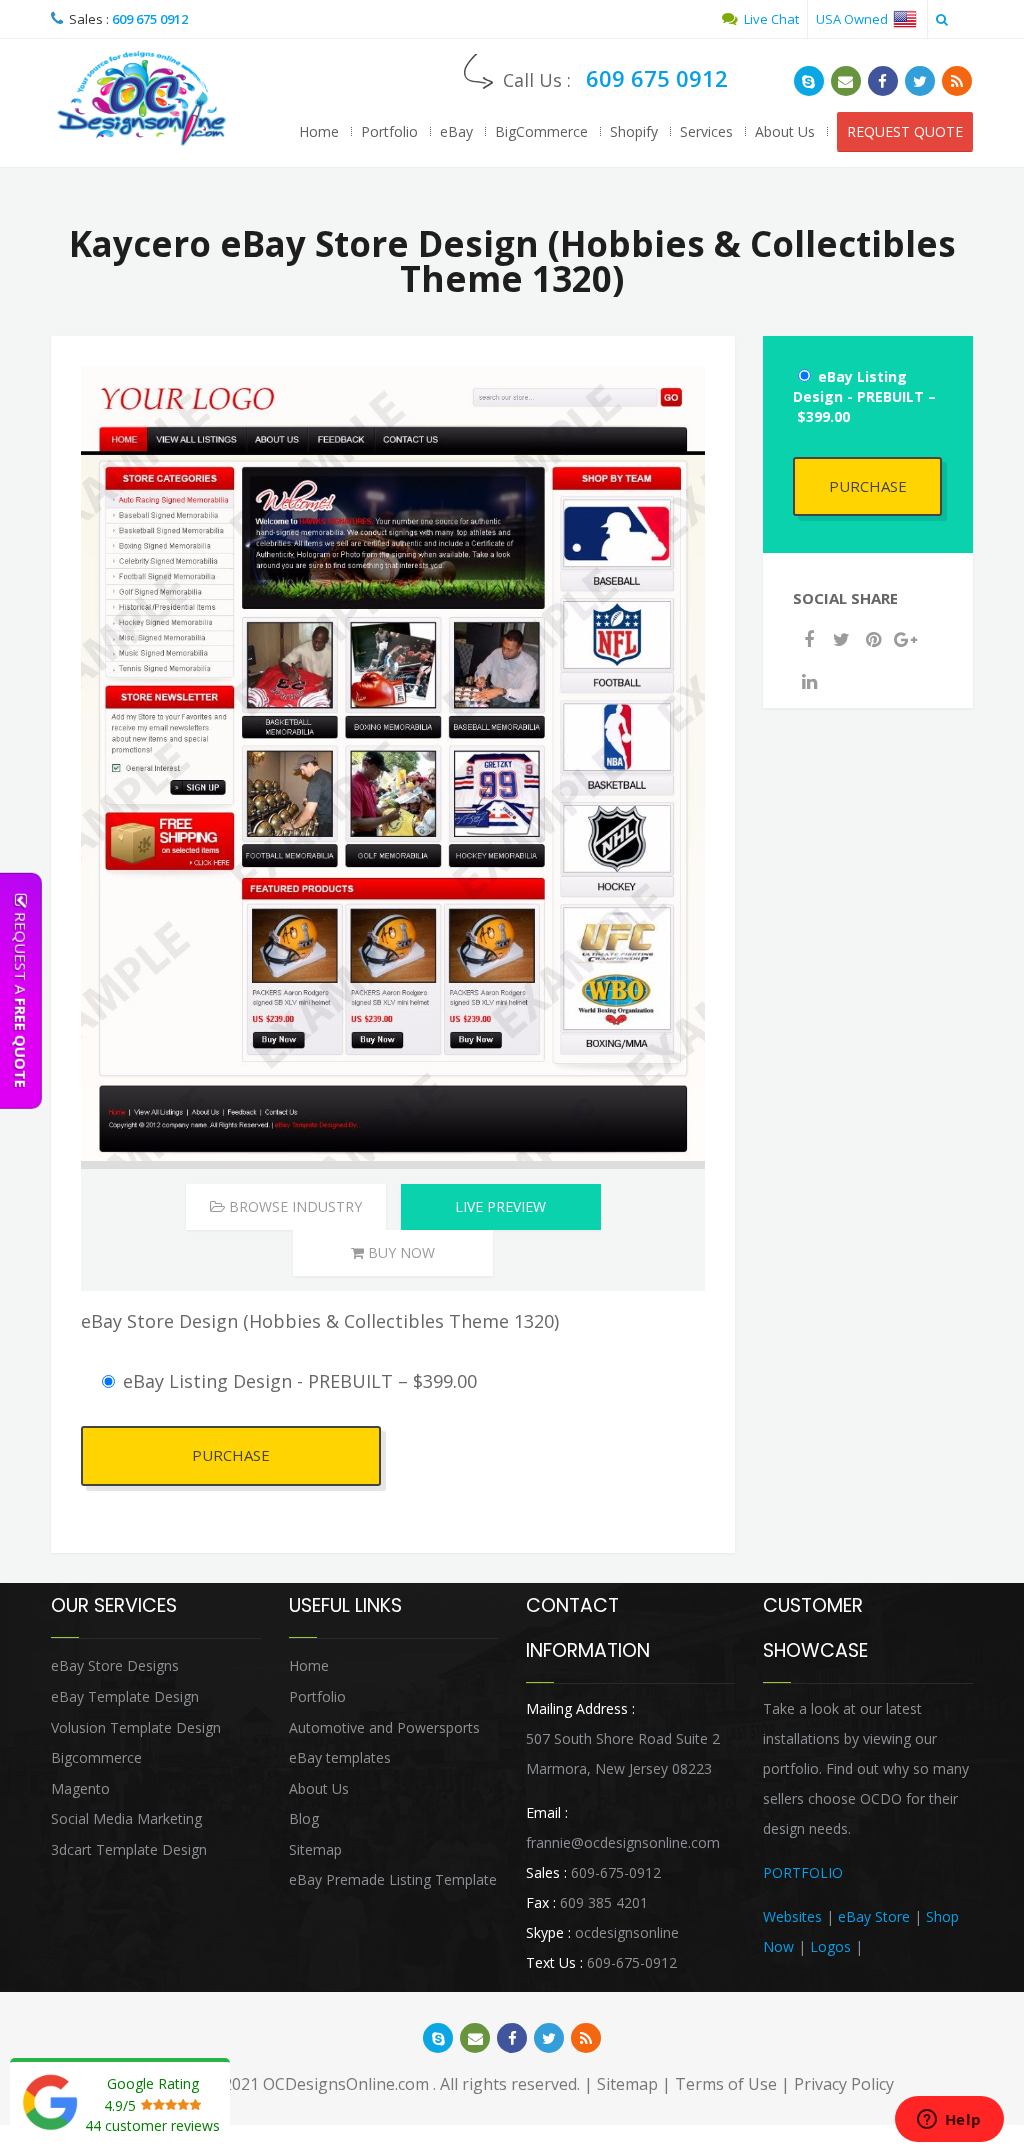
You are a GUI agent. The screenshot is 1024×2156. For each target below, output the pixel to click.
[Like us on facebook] (883, 81)
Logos (830, 1946)
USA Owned (853, 19)
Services (706, 131)
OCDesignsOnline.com (346, 2084)
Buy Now (399, 1252)
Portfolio (389, 131)
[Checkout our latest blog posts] (957, 81)
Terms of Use (726, 2084)
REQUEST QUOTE (905, 131)
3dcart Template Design (129, 1849)
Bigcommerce (96, 1757)
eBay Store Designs (115, 1665)
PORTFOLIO (803, 1872)
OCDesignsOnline (141, 98)
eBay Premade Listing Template (393, 1879)
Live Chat (770, 19)
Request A (21, 998)
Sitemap (315, 1849)
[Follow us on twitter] (920, 81)
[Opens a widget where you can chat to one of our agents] (949, 2121)
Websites (792, 1916)
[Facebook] (809, 639)
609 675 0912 (150, 19)
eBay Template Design (125, 1696)
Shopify (634, 131)
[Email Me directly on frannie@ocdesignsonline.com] (846, 81)
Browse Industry (293, 1206)
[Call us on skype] (809, 81)
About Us (785, 131)
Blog (304, 1818)
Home (319, 131)
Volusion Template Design (136, 1727)
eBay (456, 131)
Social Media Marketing (126, 1818)
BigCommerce (541, 131)
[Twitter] (841, 639)
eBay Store (874, 1916)
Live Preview (500, 1206)
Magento (80, 1788)
